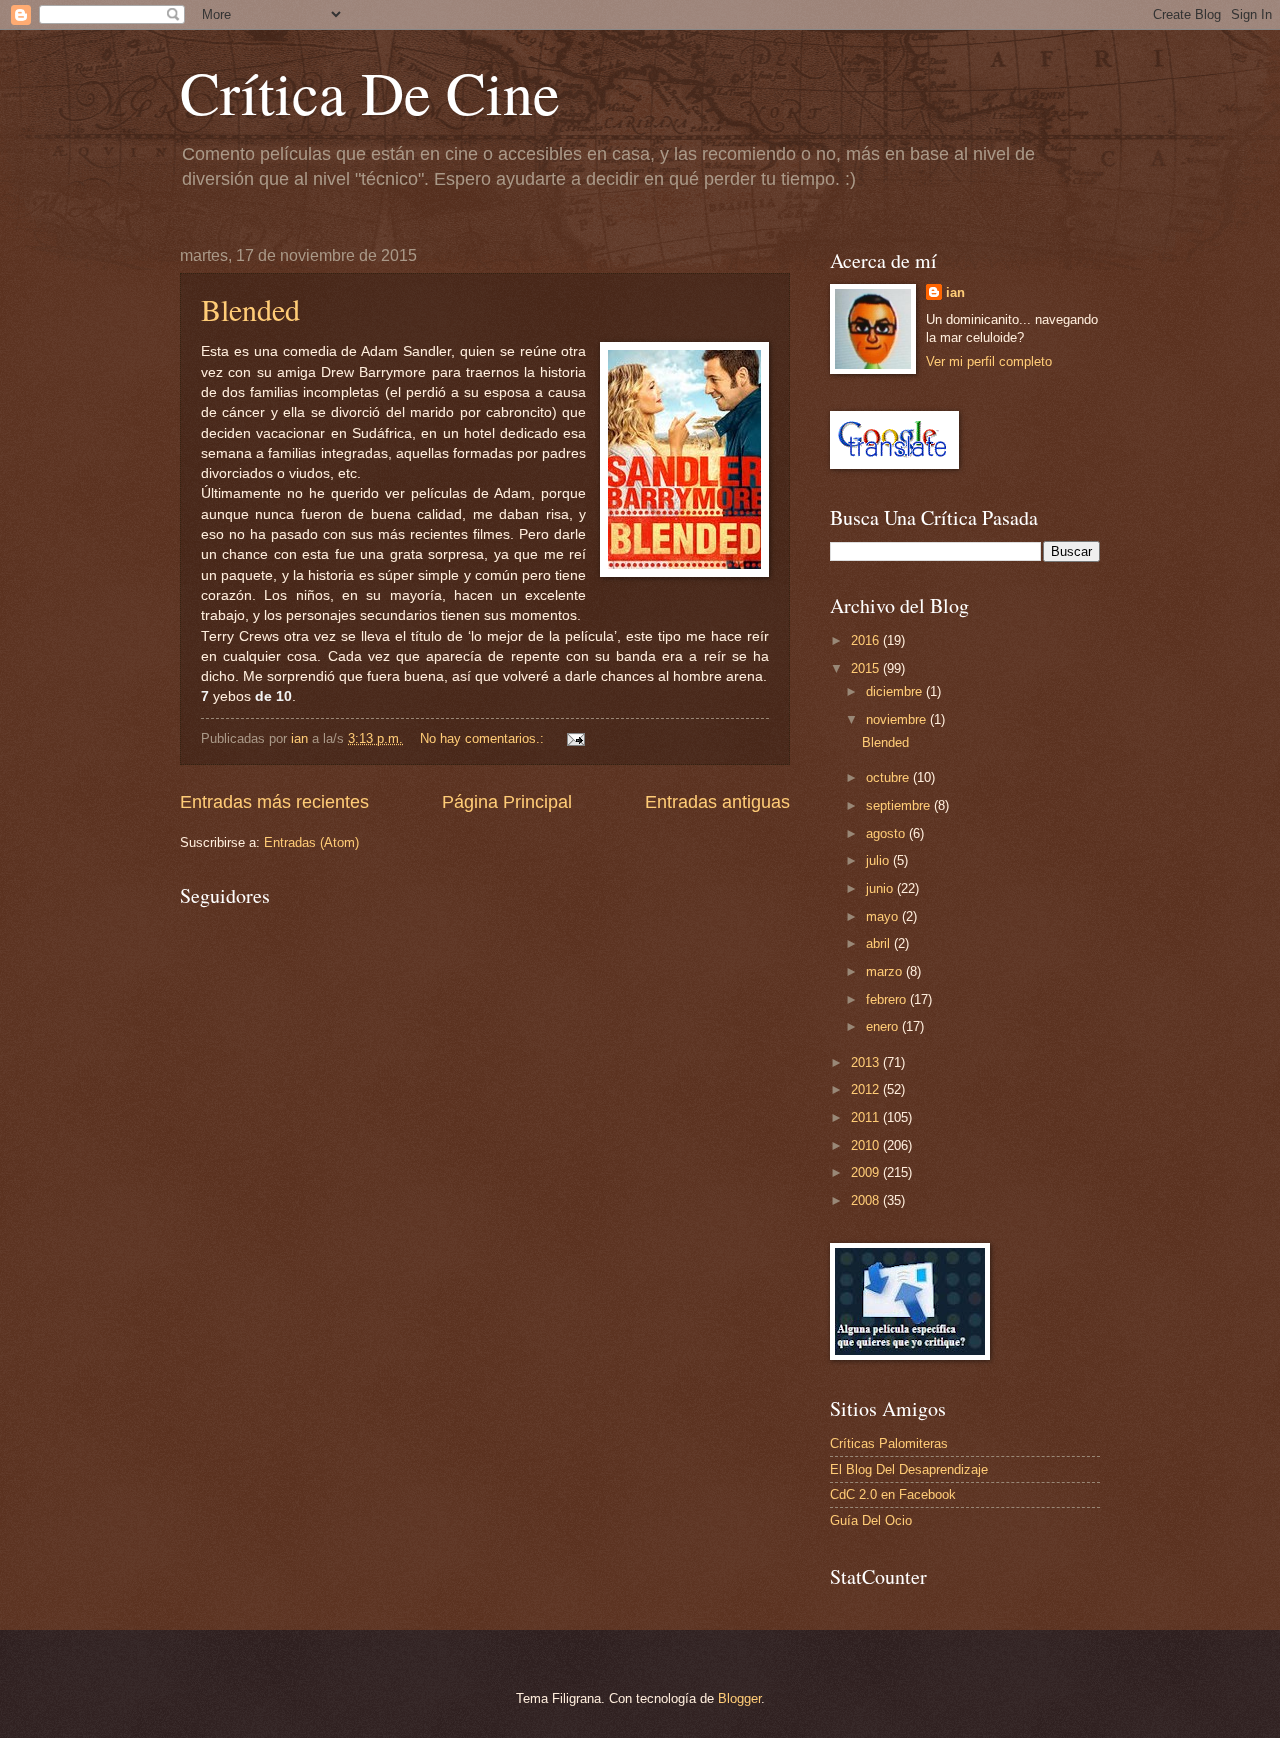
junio (881, 888)
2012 (867, 1089)
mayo (884, 916)
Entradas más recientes (274, 802)
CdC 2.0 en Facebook (893, 1494)
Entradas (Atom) (311, 842)
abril (880, 943)
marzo (886, 971)
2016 (867, 640)
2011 (867, 1117)
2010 (867, 1145)
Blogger (739, 1698)
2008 (867, 1200)
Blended (250, 309)
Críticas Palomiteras (889, 1443)
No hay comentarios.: (484, 738)
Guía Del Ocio (871, 1520)
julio (879, 860)
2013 (867, 1062)
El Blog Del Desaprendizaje (909, 1469)
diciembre (896, 691)
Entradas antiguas (717, 802)
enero (884, 1026)
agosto (887, 833)
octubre (889, 777)
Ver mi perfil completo (989, 361)
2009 (867, 1172)
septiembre (900, 805)
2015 (867, 668)
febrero (888, 999)
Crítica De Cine (370, 92)
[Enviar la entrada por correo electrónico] (575, 738)
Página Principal (507, 802)
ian (955, 292)
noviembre (898, 719)
